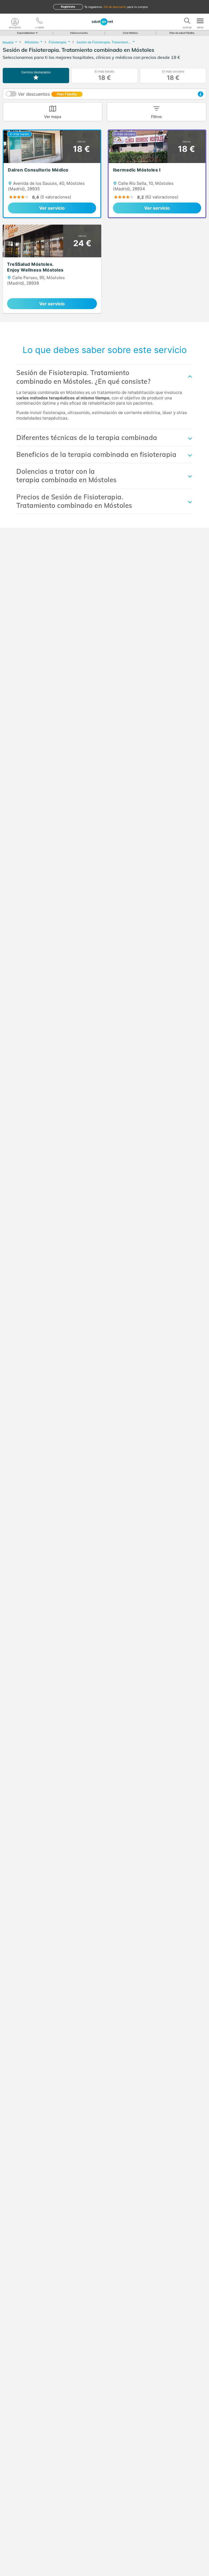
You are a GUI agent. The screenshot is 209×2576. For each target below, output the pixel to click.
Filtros (156, 117)
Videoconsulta (79, 33)
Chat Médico (130, 33)
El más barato (104, 75)
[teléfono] (39, 22)
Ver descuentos (47, 94)
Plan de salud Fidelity (182, 33)
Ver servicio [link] (52, 208)
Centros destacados (36, 72)
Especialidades (26, 33)
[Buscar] (187, 22)
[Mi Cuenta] (15, 22)
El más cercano (173, 75)
